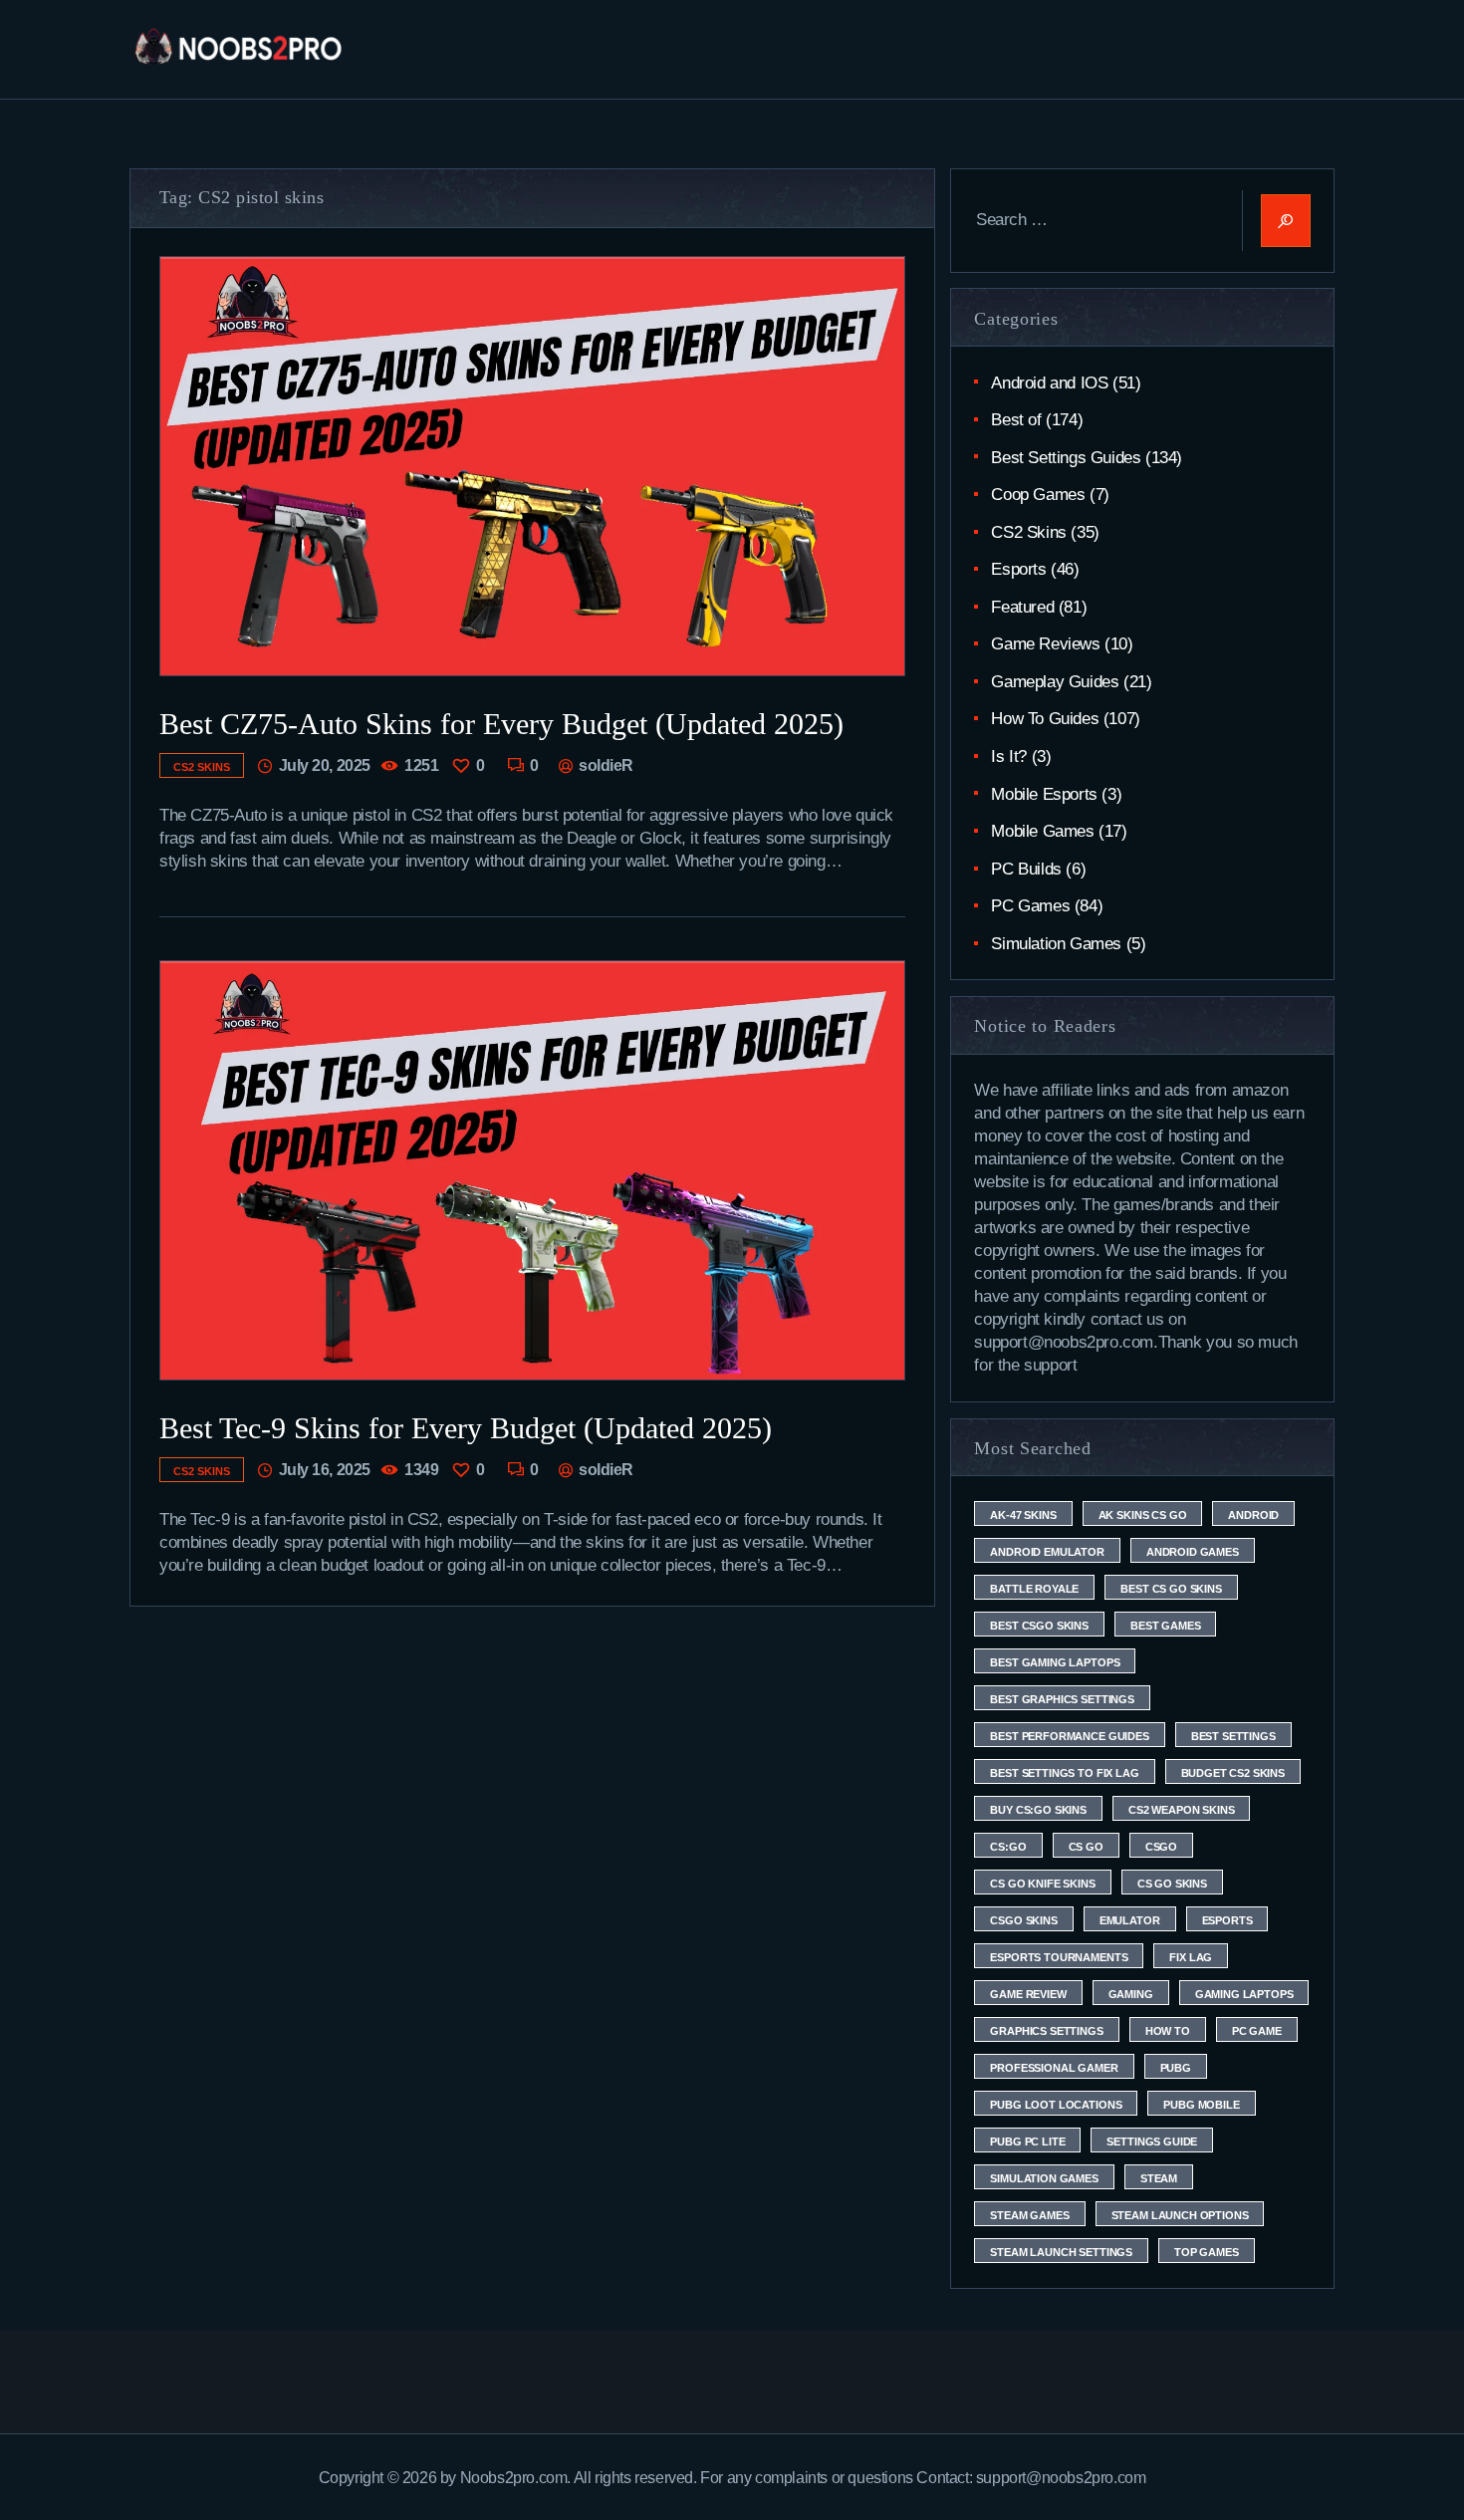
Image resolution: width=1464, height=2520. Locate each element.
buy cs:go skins (1038, 1810)
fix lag (1191, 1957)
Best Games (1165, 1626)
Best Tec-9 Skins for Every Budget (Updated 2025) (466, 1428)
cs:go (1008, 1847)
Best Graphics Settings (1062, 1699)
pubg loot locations (1056, 2105)
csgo (1161, 1847)
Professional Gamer (1054, 2068)
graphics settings (1046, 2031)
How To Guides (1045, 719)
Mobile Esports (1044, 794)
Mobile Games (1042, 831)
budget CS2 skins (1233, 1773)
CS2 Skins (202, 767)
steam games (1029, 2215)
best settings (1233, 1736)
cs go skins (1172, 1884)
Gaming (1131, 1994)
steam (1159, 2178)
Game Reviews (1045, 644)
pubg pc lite (1027, 2142)
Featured (1022, 607)
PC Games (1030, 906)
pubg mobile (1201, 2105)
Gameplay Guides (1055, 682)
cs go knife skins (1042, 1884)
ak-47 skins (1023, 1515)
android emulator (1047, 1552)
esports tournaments (1059, 1957)
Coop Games (1038, 495)
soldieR (605, 765)
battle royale (1034, 1589)
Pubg (1176, 2068)
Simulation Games (1056, 944)
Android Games (1193, 1552)
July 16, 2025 (325, 1470)
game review (1028, 1994)
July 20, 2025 (325, 765)
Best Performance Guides (1069, 1736)
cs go (1086, 1847)
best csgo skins (1039, 1626)
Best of (1016, 420)
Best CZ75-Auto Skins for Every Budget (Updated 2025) (501, 724)
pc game (1257, 2031)
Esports (1018, 569)
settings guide (1152, 2142)
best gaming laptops (1055, 1662)
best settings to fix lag (1064, 1773)
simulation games (1044, 2178)
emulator (1130, 1920)
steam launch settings (1061, 2252)
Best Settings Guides (1066, 458)
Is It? (1009, 756)
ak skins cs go (1143, 1515)
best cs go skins (1171, 1589)
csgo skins (1023, 1920)
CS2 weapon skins (1181, 1810)
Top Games (1207, 2252)
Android (1253, 1515)
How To (1168, 2031)
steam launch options (1180, 2215)
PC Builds (1026, 869)
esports (1227, 1920)
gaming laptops (1244, 1994)
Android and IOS (1049, 383)
